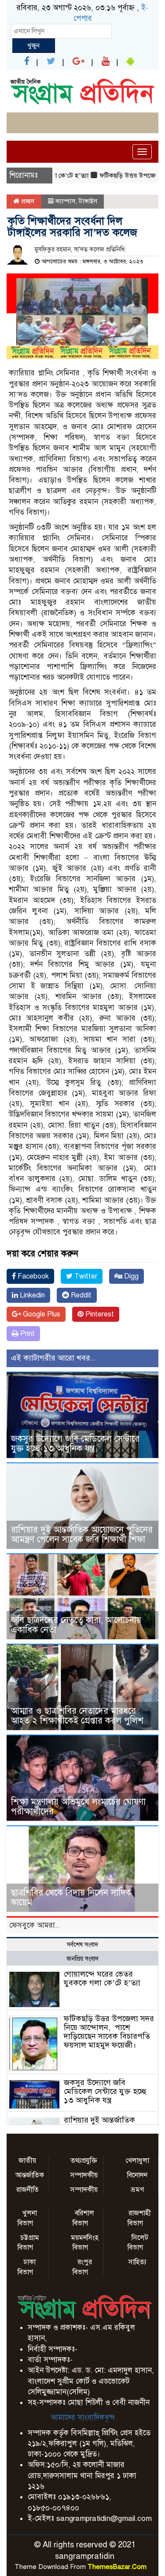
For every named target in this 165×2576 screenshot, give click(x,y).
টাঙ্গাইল (88, 201)
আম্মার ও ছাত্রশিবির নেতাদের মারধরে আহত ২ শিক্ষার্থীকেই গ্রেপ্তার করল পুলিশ (77, 1716)
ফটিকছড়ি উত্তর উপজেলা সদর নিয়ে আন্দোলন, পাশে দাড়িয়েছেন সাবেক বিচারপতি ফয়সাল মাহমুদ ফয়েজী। (109, 2032)
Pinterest (99, 1314)
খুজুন (33, 45)
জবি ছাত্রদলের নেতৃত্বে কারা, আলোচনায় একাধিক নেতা (76, 1625)
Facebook (32, 1276)
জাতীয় (27, 2161)
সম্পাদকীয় (84, 2175)
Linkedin (31, 1295)
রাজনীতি (27, 2190)
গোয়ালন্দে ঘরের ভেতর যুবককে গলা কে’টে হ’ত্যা (102, 1978)
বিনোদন (137, 2175)
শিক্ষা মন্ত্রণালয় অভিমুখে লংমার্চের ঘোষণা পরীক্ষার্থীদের (78, 1807)
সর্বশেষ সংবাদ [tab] (82, 1945)
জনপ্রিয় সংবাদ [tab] (82, 1959)
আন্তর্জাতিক (30, 2175)
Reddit (80, 1295)
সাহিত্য (137, 2262)
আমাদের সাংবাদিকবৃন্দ (83, 2417)
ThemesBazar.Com (117, 2567)
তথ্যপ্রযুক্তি (84, 2161)
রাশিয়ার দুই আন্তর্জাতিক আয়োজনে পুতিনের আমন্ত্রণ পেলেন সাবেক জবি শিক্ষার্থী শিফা (82, 1535)
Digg (130, 1276)
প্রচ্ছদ (27, 201)
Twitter (85, 1276)
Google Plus (41, 1314)
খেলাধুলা (137, 2161)
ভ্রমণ (137, 2190)
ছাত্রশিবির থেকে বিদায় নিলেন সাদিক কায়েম (71, 1897)
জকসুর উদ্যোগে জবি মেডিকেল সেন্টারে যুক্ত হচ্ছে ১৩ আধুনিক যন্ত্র (75, 1444)
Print (27, 1334)
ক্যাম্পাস (65, 201)
